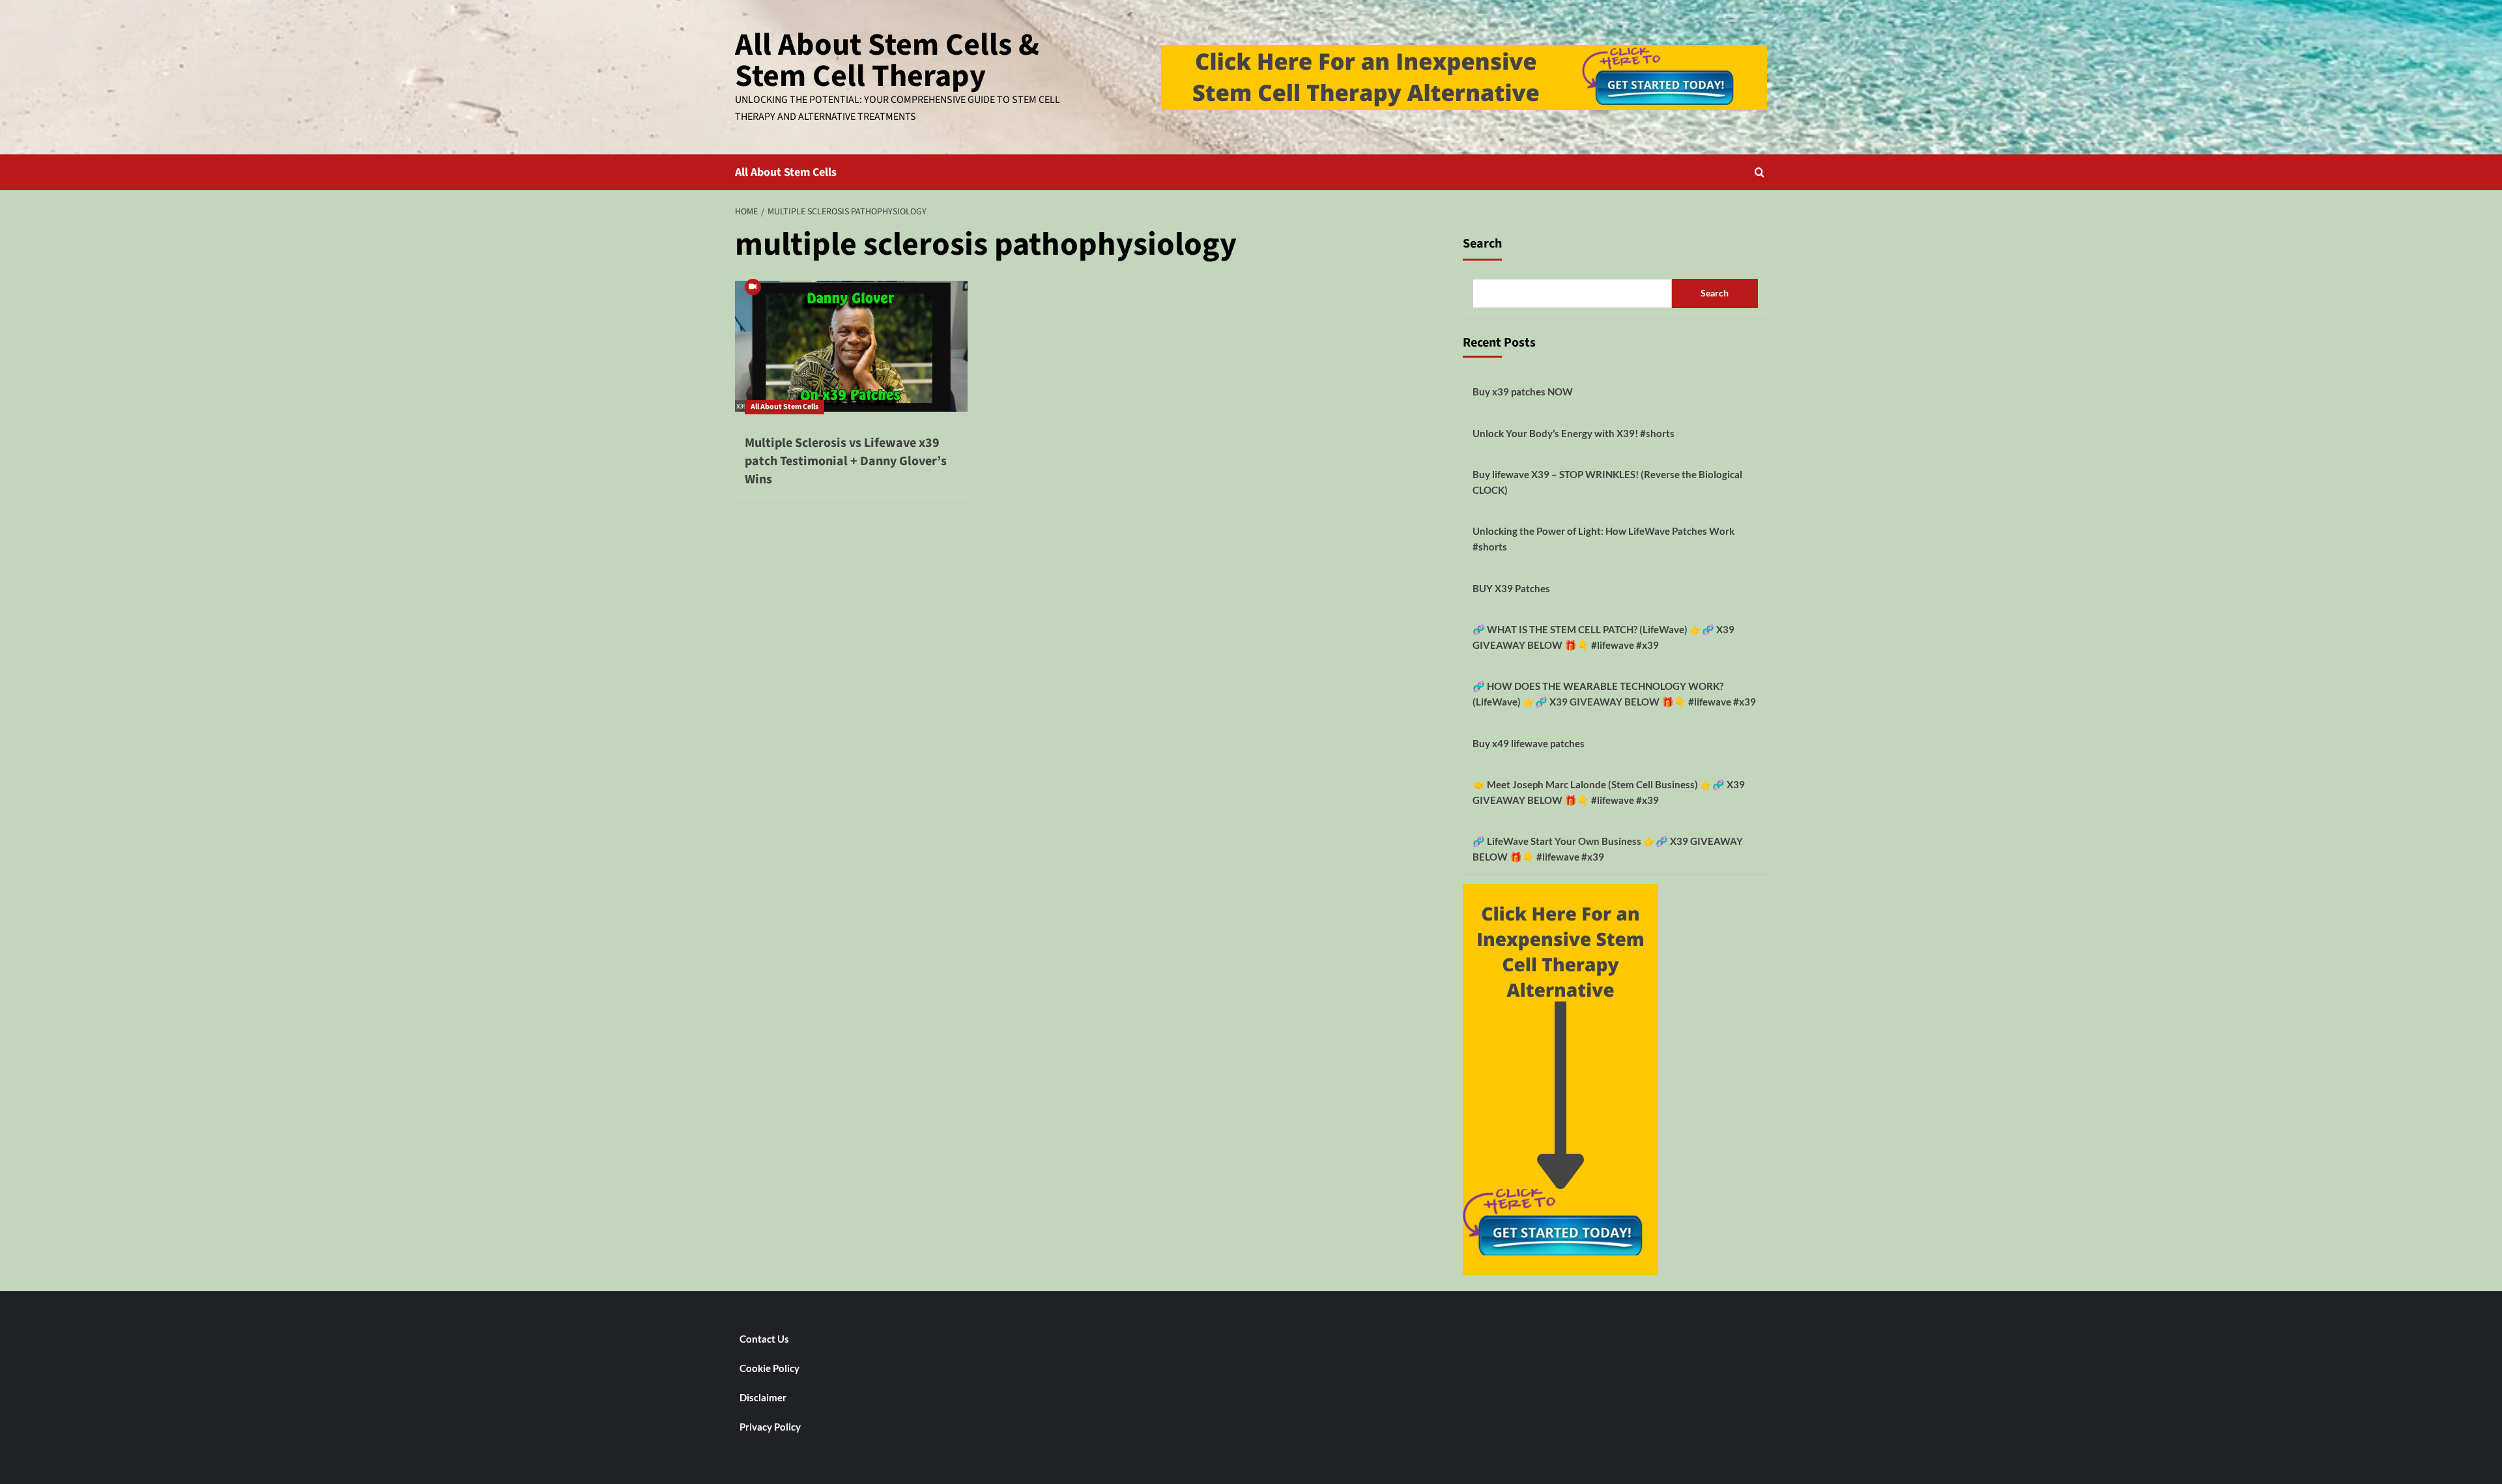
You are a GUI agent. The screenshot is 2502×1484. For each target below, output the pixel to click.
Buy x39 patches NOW (1523, 392)
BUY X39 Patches (1511, 588)
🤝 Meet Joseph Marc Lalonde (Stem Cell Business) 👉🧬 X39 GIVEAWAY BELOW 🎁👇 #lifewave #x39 (1609, 792)
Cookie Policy (769, 1368)
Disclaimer (763, 1397)
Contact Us (764, 1339)
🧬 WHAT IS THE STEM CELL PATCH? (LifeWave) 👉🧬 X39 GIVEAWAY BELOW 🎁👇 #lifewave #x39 (1603, 637)
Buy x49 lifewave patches (1529, 743)
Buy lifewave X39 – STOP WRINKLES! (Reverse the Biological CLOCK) (1607, 482)
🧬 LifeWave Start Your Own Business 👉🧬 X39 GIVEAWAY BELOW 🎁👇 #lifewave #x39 (1608, 849)
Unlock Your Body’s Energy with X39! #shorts (1574, 433)
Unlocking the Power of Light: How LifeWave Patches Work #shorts (1603, 539)
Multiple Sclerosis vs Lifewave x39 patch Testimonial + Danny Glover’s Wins (846, 461)
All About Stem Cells (786, 172)
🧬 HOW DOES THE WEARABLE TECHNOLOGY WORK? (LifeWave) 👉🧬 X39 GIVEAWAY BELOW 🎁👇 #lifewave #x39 (1614, 694)
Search (1482, 244)
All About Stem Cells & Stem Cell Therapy (887, 61)
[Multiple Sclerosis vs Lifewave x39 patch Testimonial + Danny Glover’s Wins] (851, 347)
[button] (1760, 172)
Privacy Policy (770, 1427)
